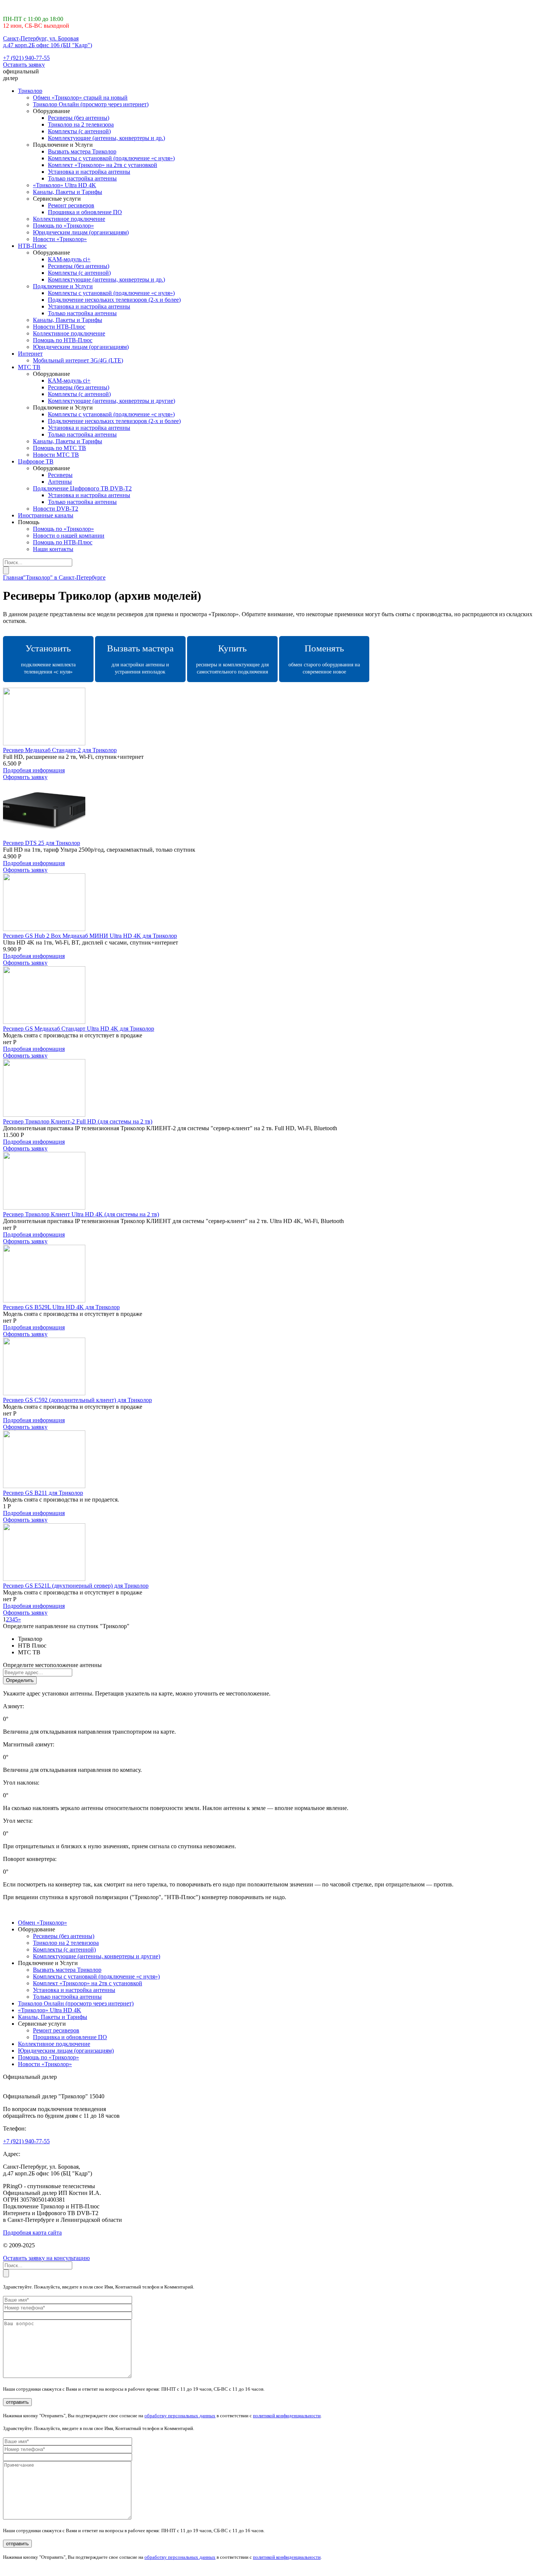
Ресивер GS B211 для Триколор (43, 1493)
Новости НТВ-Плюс (59, 327)
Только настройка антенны (82, 178)
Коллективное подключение (69, 219)
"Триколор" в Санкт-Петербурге (64, 577)
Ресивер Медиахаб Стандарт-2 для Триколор (60, 750)
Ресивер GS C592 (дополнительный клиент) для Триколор (77, 1400)
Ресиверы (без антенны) (79, 118)
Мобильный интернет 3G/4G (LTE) (78, 360)
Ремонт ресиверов (71, 205)
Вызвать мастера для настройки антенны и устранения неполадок (140, 659)
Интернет (30, 354)
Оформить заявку (25, 777)
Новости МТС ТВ (56, 455)
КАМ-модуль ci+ (69, 259)
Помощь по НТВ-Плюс (63, 340)
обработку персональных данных (180, 2416)
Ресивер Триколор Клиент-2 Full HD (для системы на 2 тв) (78, 1121)
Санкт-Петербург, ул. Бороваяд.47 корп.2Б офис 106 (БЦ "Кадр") (48, 42)
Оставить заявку (24, 65)
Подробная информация (34, 770)
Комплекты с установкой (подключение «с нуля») (111, 158)
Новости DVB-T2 (56, 509)
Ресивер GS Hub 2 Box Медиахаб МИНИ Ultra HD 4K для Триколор (90, 936)
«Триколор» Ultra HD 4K (65, 185)
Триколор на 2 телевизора (81, 124)
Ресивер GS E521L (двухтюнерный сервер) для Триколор (76, 1586)
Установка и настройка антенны (89, 172)
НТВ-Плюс (32, 246)
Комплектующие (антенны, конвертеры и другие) (111, 401)
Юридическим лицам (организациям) (81, 232)
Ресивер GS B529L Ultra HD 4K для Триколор (61, 1307)
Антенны (60, 482)
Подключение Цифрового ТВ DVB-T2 (82, 488)
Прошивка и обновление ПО (85, 212)
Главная (13, 577)
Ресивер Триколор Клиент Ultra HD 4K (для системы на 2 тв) (81, 1214)
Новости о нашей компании (69, 536)
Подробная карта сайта (32, 2233)
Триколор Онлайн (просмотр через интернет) (91, 104)
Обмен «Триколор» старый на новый (80, 98)
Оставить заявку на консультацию (46, 2258)
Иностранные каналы (46, 515)
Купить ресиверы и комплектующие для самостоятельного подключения (232, 659)
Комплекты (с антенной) (79, 131)
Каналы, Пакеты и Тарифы (68, 192)
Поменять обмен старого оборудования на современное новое (324, 659)
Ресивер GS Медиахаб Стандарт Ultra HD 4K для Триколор (79, 1029)
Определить (20, 1680)
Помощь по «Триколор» (63, 226)
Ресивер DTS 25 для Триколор (42, 843)
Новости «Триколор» (60, 239)
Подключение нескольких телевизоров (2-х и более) (114, 300)
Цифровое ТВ (36, 461)
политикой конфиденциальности (287, 2416)
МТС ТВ (29, 367)
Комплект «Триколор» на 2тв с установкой (103, 165)
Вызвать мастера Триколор (82, 151)
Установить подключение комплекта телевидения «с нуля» (48, 659)
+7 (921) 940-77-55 (26, 58)
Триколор (30, 91)
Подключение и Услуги (63, 286)
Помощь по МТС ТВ (59, 448)
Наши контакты (53, 549)
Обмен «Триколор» (42, 1923)
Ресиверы (60, 475)
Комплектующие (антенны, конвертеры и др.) (106, 138)
